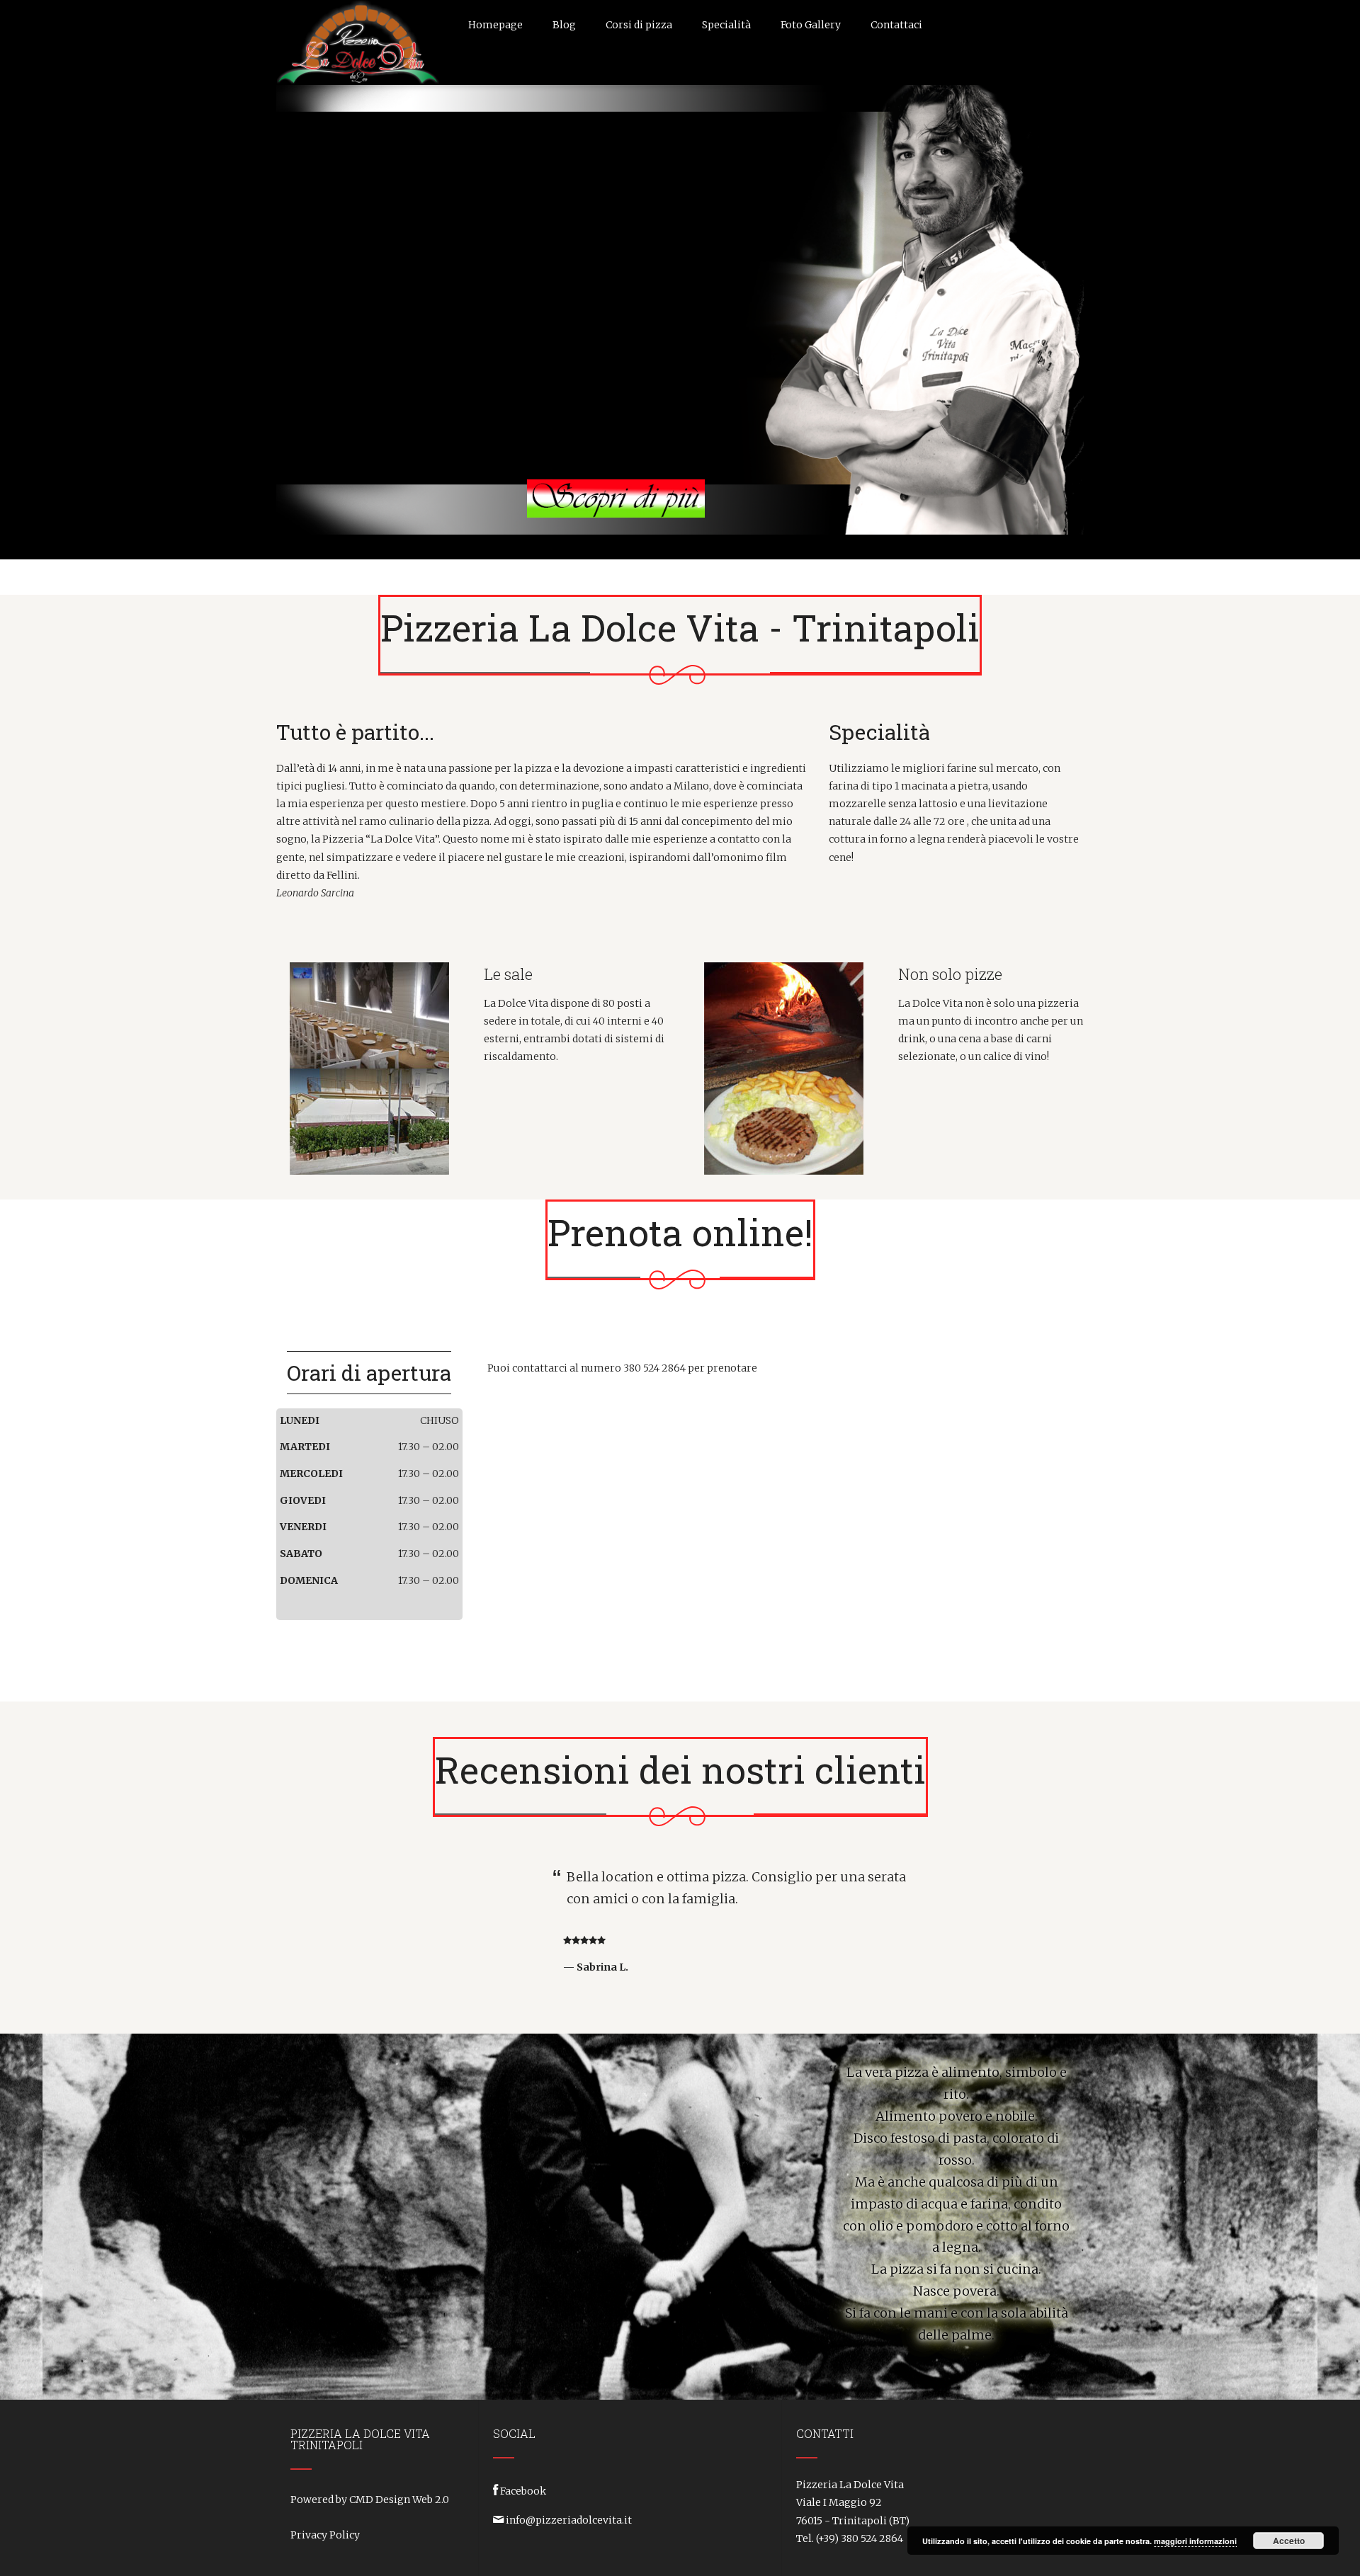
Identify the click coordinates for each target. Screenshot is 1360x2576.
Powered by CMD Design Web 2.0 (370, 2500)
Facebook (523, 2491)
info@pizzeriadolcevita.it (569, 2520)
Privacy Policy (325, 2535)
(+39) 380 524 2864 (860, 2538)
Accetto (1289, 2541)
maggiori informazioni (1195, 2541)
